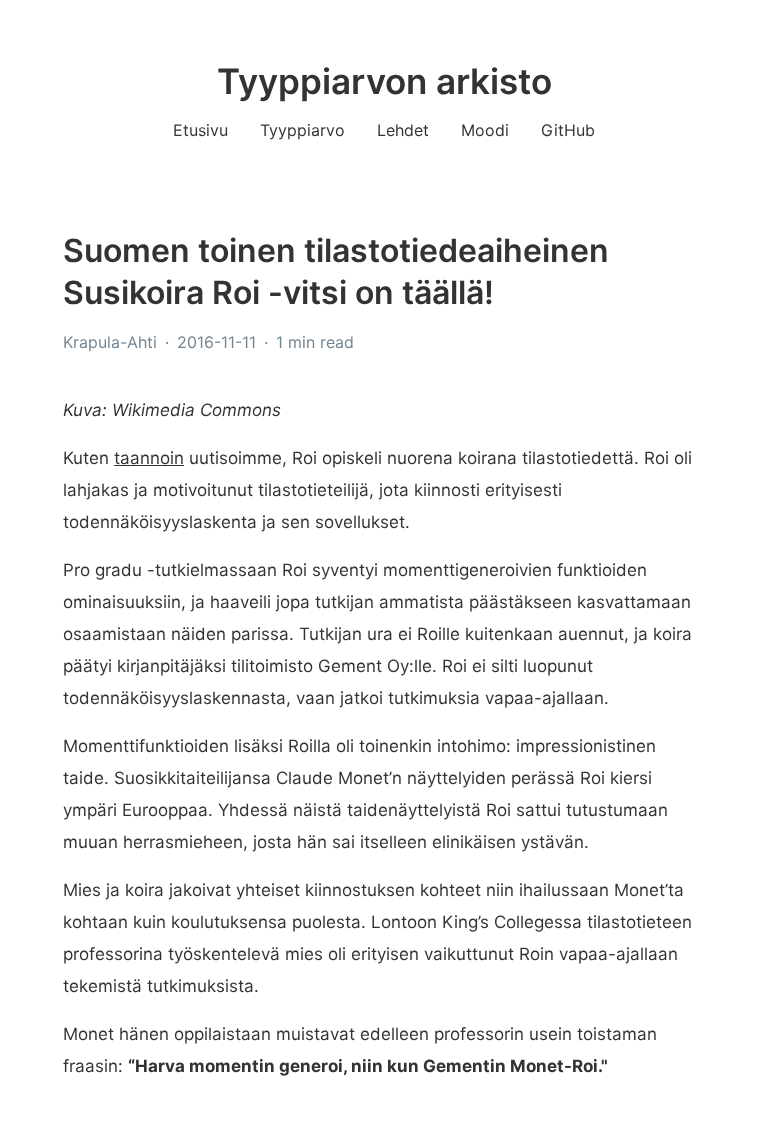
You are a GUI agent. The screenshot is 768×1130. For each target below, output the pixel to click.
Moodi (485, 130)
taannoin (149, 458)
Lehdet (403, 130)
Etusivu (200, 130)
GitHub (568, 130)
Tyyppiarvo (302, 130)
